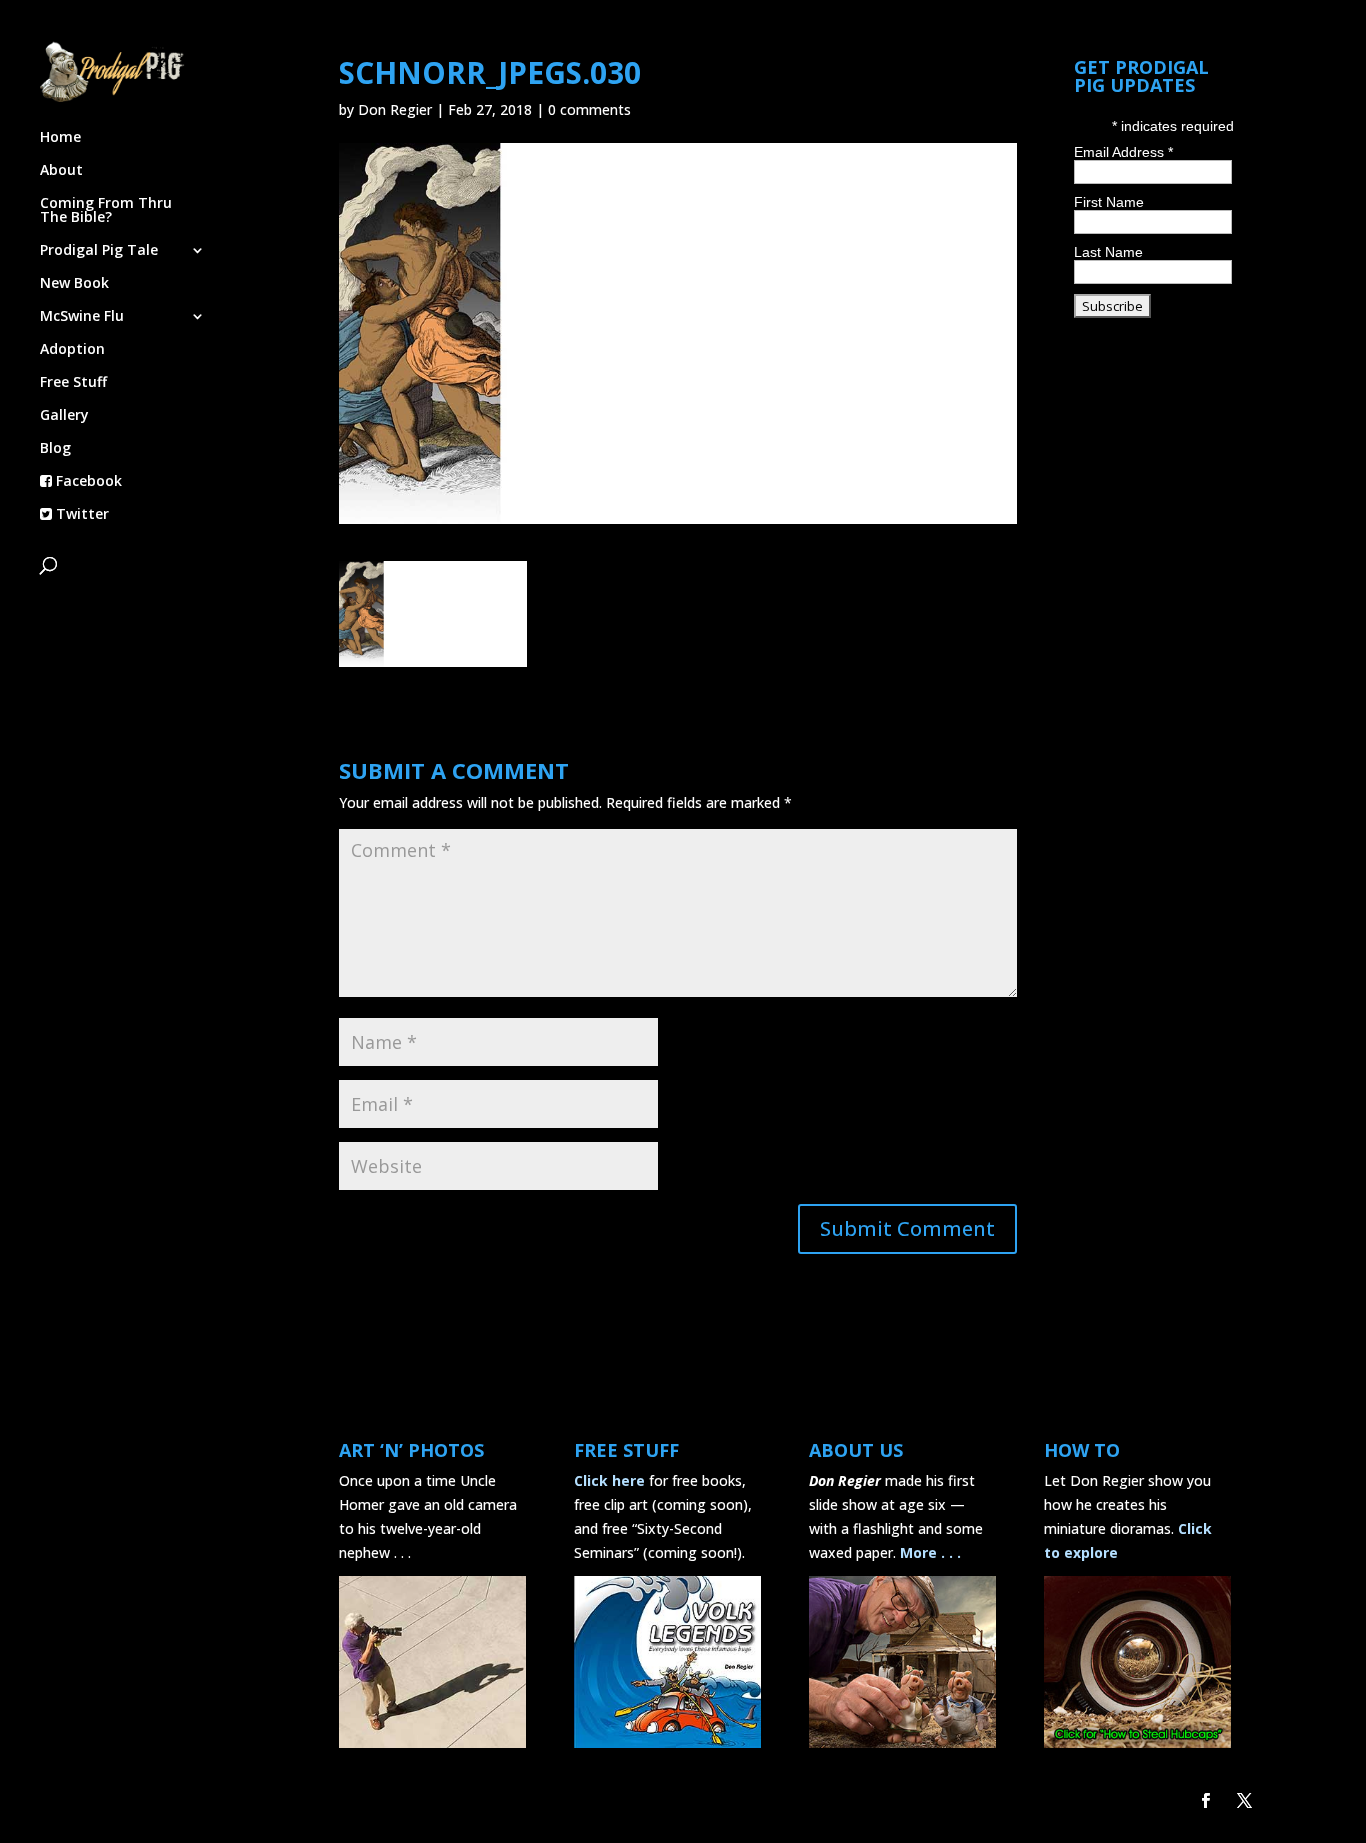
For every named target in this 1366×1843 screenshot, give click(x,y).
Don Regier (395, 109)
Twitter (80, 515)
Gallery (64, 416)
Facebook (87, 482)
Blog (55, 449)
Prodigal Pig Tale (99, 251)
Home (60, 138)
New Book (74, 284)
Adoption (72, 350)
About (61, 171)
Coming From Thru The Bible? (106, 211)
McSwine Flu (82, 317)
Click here (609, 1480)
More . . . (930, 1552)
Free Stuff (73, 383)
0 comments (589, 109)
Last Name (1108, 252)
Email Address (1123, 152)
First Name (1109, 202)
